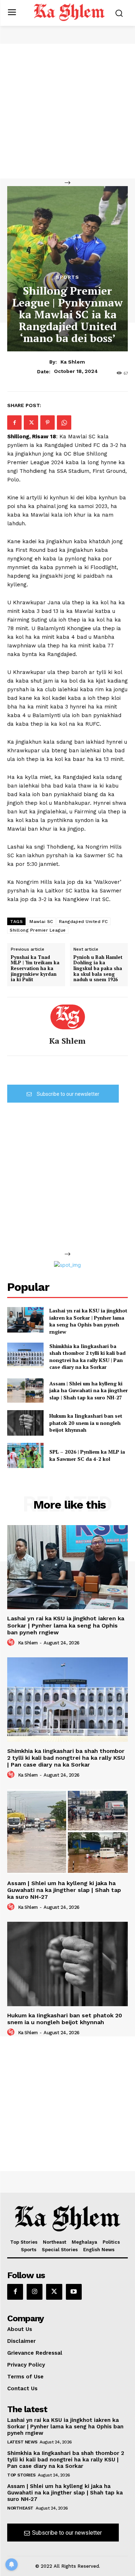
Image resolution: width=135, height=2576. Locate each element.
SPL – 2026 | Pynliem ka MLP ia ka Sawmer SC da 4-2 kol (87, 1455)
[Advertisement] (67, 111)
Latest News (22, 2442)
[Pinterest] (48, 423)
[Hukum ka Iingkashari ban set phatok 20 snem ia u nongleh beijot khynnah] (25, 1423)
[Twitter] (31, 423)
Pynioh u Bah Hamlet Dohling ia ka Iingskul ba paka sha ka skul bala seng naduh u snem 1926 (98, 969)
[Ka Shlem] (68, 1017)
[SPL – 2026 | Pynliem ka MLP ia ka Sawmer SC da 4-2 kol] (25, 1455)
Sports (67, 277)
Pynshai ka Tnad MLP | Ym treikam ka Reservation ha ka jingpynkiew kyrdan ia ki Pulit (35, 969)
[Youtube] (74, 2292)
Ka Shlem (73, 362)
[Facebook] (14, 423)
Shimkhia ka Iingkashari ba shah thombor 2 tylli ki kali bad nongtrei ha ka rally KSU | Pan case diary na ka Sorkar (87, 1357)
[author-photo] (12, 1643)
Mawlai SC (41, 922)
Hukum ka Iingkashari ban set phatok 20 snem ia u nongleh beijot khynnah (86, 1423)
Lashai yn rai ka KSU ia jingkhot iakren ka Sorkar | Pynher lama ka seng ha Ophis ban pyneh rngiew (88, 1321)
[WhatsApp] (64, 423)
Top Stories (21, 2475)
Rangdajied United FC (84, 922)
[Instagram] (35, 2292)
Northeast (20, 2508)
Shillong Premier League (38, 930)
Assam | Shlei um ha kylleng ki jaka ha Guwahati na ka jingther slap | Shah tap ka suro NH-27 (89, 1390)
